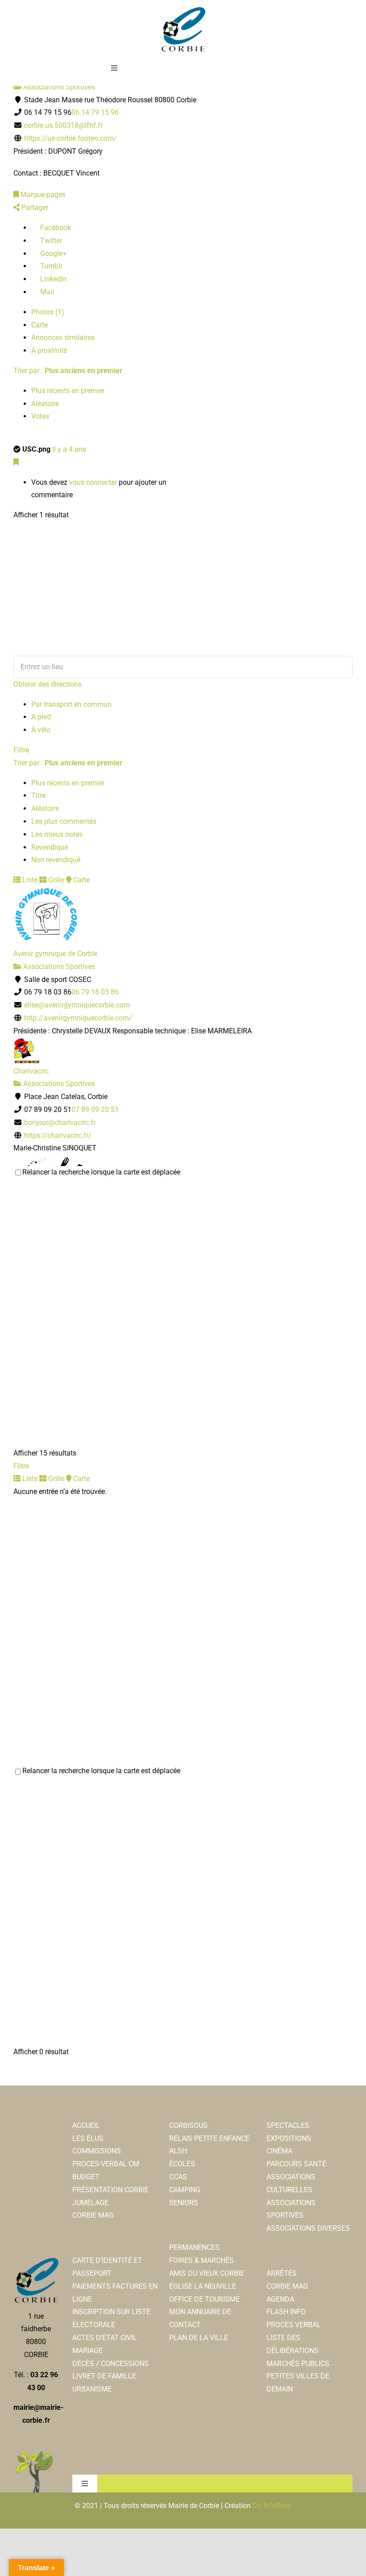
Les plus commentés (64, 821)
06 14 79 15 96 (95, 112)
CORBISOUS (188, 2125)
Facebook (55, 228)
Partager (34, 208)
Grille (55, 880)
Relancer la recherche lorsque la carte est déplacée (101, 1172)
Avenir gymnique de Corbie (55, 954)
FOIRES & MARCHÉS (202, 2260)
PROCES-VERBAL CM (106, 2164)
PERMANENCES (194, 2247)
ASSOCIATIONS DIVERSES (308, 2228)
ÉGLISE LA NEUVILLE (203, 2286)
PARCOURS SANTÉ (296, 2164)
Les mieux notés (57, 834)
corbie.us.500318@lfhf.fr (63, 125)
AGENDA (280, 2299)
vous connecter (93, 482)
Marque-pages (42, 195)
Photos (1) (48, 312)
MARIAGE (87, 2351)
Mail (46, 292)
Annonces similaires (63, 338)
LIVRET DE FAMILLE (104, 2376)
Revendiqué (50, 847)
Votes (40, 416)
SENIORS (184, 2203)
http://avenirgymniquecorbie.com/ (78, 1018)
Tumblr (50, 266)
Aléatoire (45, 404)
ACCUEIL (86, 2125)
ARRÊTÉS (282, 2273)
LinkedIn (53, 279)
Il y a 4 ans (69, 449)
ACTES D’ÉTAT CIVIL (105, 2338)
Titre (38, 795)
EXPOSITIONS (289, 2138)
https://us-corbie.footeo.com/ (71, 138)
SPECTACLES (288, 2125)
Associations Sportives (58, 87)
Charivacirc (31, 1071)
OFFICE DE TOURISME (204, 2299)
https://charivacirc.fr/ (58, 1135)
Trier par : (68, 371)
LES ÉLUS (88, 2138)
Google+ (52, 254)
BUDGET (86, 2177)
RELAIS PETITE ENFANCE (209, 2138)
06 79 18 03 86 (95, 992)
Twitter (50, 241)
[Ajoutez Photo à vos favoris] (16, 462)
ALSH (178, 2151)
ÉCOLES (182, 2164)
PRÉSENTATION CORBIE (110, 2190)
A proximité (49, 350)
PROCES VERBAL (294, 2325)
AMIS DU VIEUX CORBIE (207, 2273)
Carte (40, 325)
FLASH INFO (286, 2312)
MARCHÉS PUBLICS (298, 2364)
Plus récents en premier (68, 391)
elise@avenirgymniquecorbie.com (77, 1005)
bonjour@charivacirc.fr (60, 1122)
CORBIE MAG (93, 2215)
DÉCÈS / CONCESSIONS (110, 2364)
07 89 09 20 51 (95, 1110)
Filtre (21, 750)
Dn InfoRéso (272, 2506)
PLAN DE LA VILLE (199, 2338)
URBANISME (92, 2389)
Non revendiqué (56, 860)
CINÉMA (279, 2151)
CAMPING (185, 2190)
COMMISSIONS (97, 2151)
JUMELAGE (90, 2203)
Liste (29, 880)
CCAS (178, 2177)
